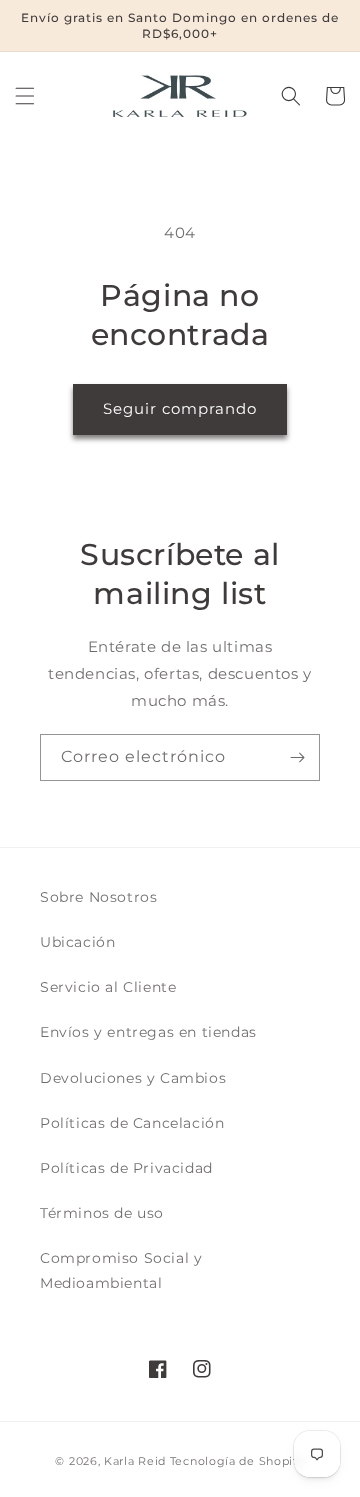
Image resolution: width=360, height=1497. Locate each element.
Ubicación (77, 942)
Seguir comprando (180, 408)
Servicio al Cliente (108, 987)
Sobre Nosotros (98, 897)
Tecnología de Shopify (237, 1461)
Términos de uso (102, 1213)
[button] (25, 96)
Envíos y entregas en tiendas (148, 1032)
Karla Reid (135, 1461)
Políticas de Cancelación (132, 1123)
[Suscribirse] (297, 757)
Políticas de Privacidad (126, 1168)
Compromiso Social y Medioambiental (121, 1270)
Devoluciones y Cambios (133, 1078)
